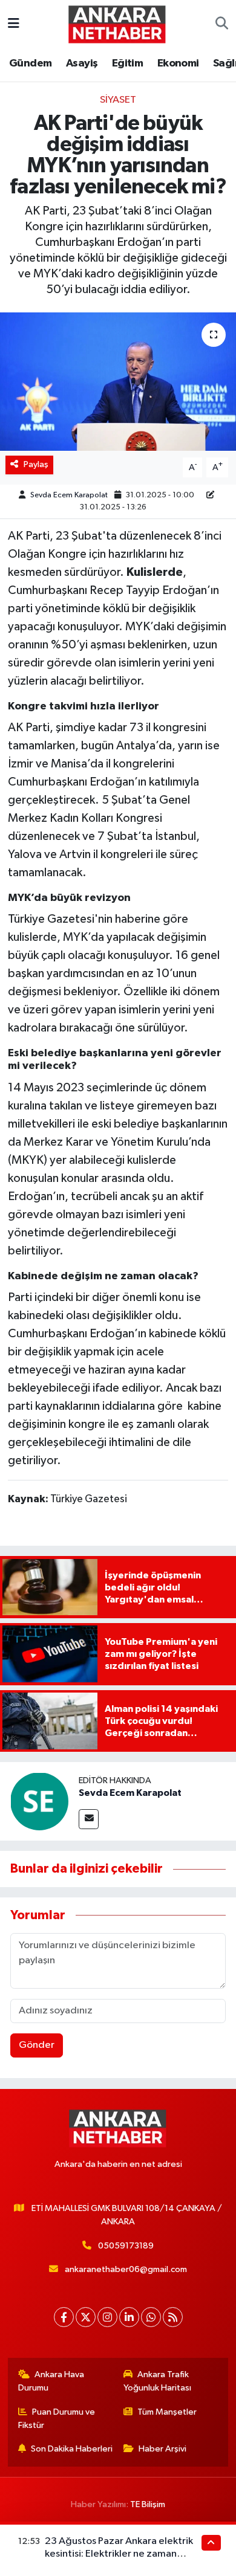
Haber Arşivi (162, 2449)
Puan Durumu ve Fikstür (57, 2419)
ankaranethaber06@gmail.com (126, 2269)
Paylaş (36, 464)
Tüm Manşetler (167, 2412)
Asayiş (82, 63)
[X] (86, 2317)
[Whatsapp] (151, 2317)
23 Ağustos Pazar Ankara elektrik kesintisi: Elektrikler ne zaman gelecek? (119, 2554)
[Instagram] (107, 2317)
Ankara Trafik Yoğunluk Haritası (157, 2381)
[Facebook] (64, 2317)
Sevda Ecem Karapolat (69, 495)
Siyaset (118, 100)
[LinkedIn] (129, 2317)
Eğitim (127, 63)
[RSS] (173, 2317)
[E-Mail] (89, 1819)
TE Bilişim (148, 2504)
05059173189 (126, 2246)
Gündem (30, 63)
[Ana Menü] (14, 24)
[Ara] (222, 24)
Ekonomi (178, 63)
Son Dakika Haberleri (72, 2449)
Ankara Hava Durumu (51, 2381)
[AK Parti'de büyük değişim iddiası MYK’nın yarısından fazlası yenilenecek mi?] (118, 382)
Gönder (37, 2045)
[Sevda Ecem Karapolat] (39, 1802)
